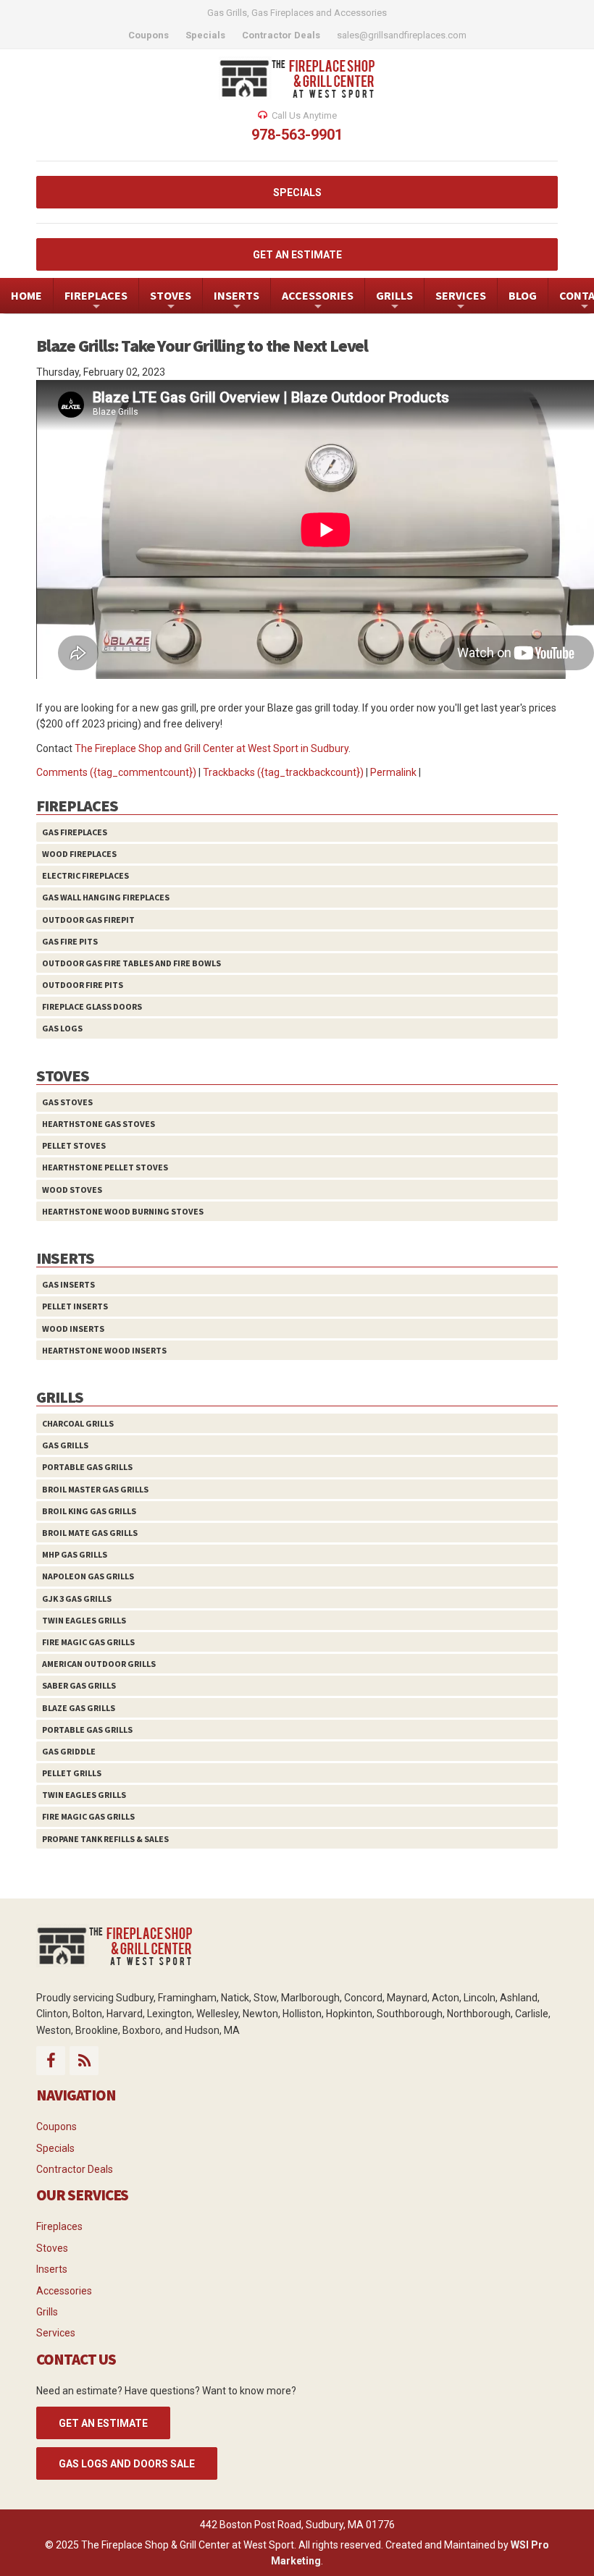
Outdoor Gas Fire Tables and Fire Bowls (131, 963)
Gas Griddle (69, 1751)
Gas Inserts (68, 1284)
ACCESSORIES (318, 301)
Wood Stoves (72, 1190)
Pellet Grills (72, 1773)
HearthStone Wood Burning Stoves (123, 1211)
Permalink (393, 772)
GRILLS (394, 301)
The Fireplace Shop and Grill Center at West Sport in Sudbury (212, 748)
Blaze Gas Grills (79, 1708)
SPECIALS (297, 193)
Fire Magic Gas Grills (88, 1642)
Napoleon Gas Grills (88, 1576)
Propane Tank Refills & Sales (105, 1839)
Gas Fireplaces (75, 832)
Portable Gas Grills (87, 1467)
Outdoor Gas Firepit (88, 920)
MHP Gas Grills (75, 1554)
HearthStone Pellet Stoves (105, 1167)
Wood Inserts (73, 1329)
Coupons (57, 2127)
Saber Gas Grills (79, 1685)
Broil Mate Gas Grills (90, 1533)
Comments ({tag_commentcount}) (116, 772)
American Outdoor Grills (99, 1664)
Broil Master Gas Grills (95, 1489)
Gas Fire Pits (70, 941)
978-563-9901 (297, 135)
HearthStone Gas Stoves (99, 1124)
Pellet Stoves (74, 1145)
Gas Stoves (67, 1102)
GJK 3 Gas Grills (77, 1599)
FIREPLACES (96, 301)
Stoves (52, 2248)
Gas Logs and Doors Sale (127, 2464)
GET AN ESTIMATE (297, 255)
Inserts (52, 2269)
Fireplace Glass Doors (92, 1006)
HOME (26, 295)
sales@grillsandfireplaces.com (402, 35)
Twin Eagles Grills (84, 1620)
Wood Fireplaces (79, 854)
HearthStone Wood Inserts (104, 1350)
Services (56, 2333)
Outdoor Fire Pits (83, 985)
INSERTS (237, 301)
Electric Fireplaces (85, 875)
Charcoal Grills (78, 1423)
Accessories (64, 2291)
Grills (47, 2312)
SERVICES (461, 301)
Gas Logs (62, 1028)
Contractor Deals (75, 2169)
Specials (55, 2148)
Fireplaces (59, 2226)
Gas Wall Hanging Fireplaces (106, 897)
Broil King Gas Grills (89, 1511)
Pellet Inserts (75, 1306)
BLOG (523, 295)
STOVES (171, 301)
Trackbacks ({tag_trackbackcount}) (283, 772)
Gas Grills (65, 1445)
